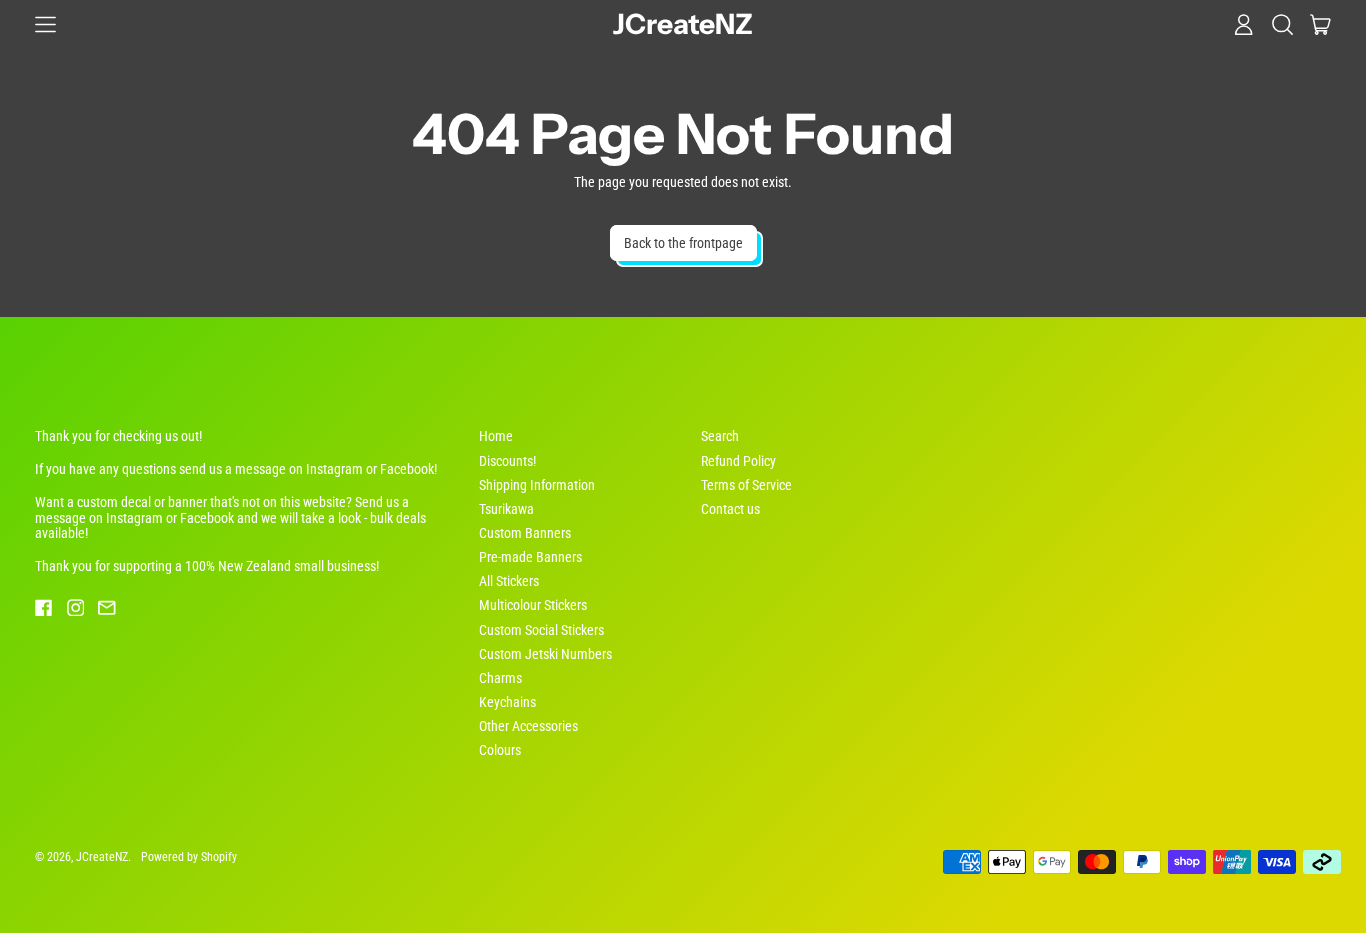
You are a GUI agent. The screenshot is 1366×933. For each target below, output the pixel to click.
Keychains (507, 702)
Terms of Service (746, 485)
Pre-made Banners (530, 557)
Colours (500, 750)
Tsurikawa (506, 509)
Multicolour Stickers (533, 605)
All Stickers (509, 581)
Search (720, 436)
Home (496, 436)
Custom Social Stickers (541, 630)
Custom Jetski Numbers (545, 654)
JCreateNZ (683, 24)
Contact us (730, 509)
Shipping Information (537, 485)
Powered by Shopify (189, 856)
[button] (1282, 24)
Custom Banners (525, 533)
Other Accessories (528, 726)
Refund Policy (738, 461)
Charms (500, 678)
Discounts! (507, 461)
